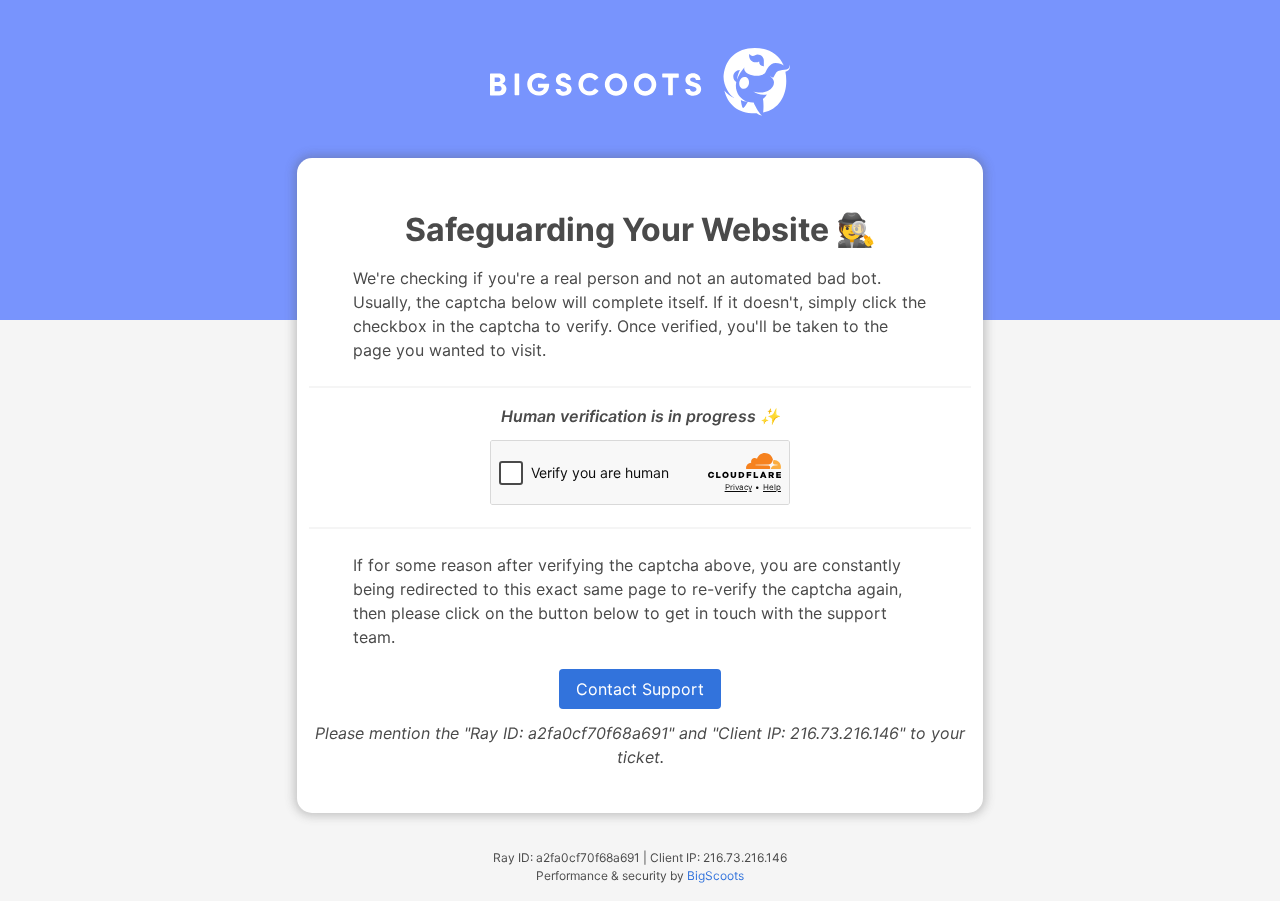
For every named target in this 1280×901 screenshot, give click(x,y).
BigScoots (715, 875)
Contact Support (640, 689)
